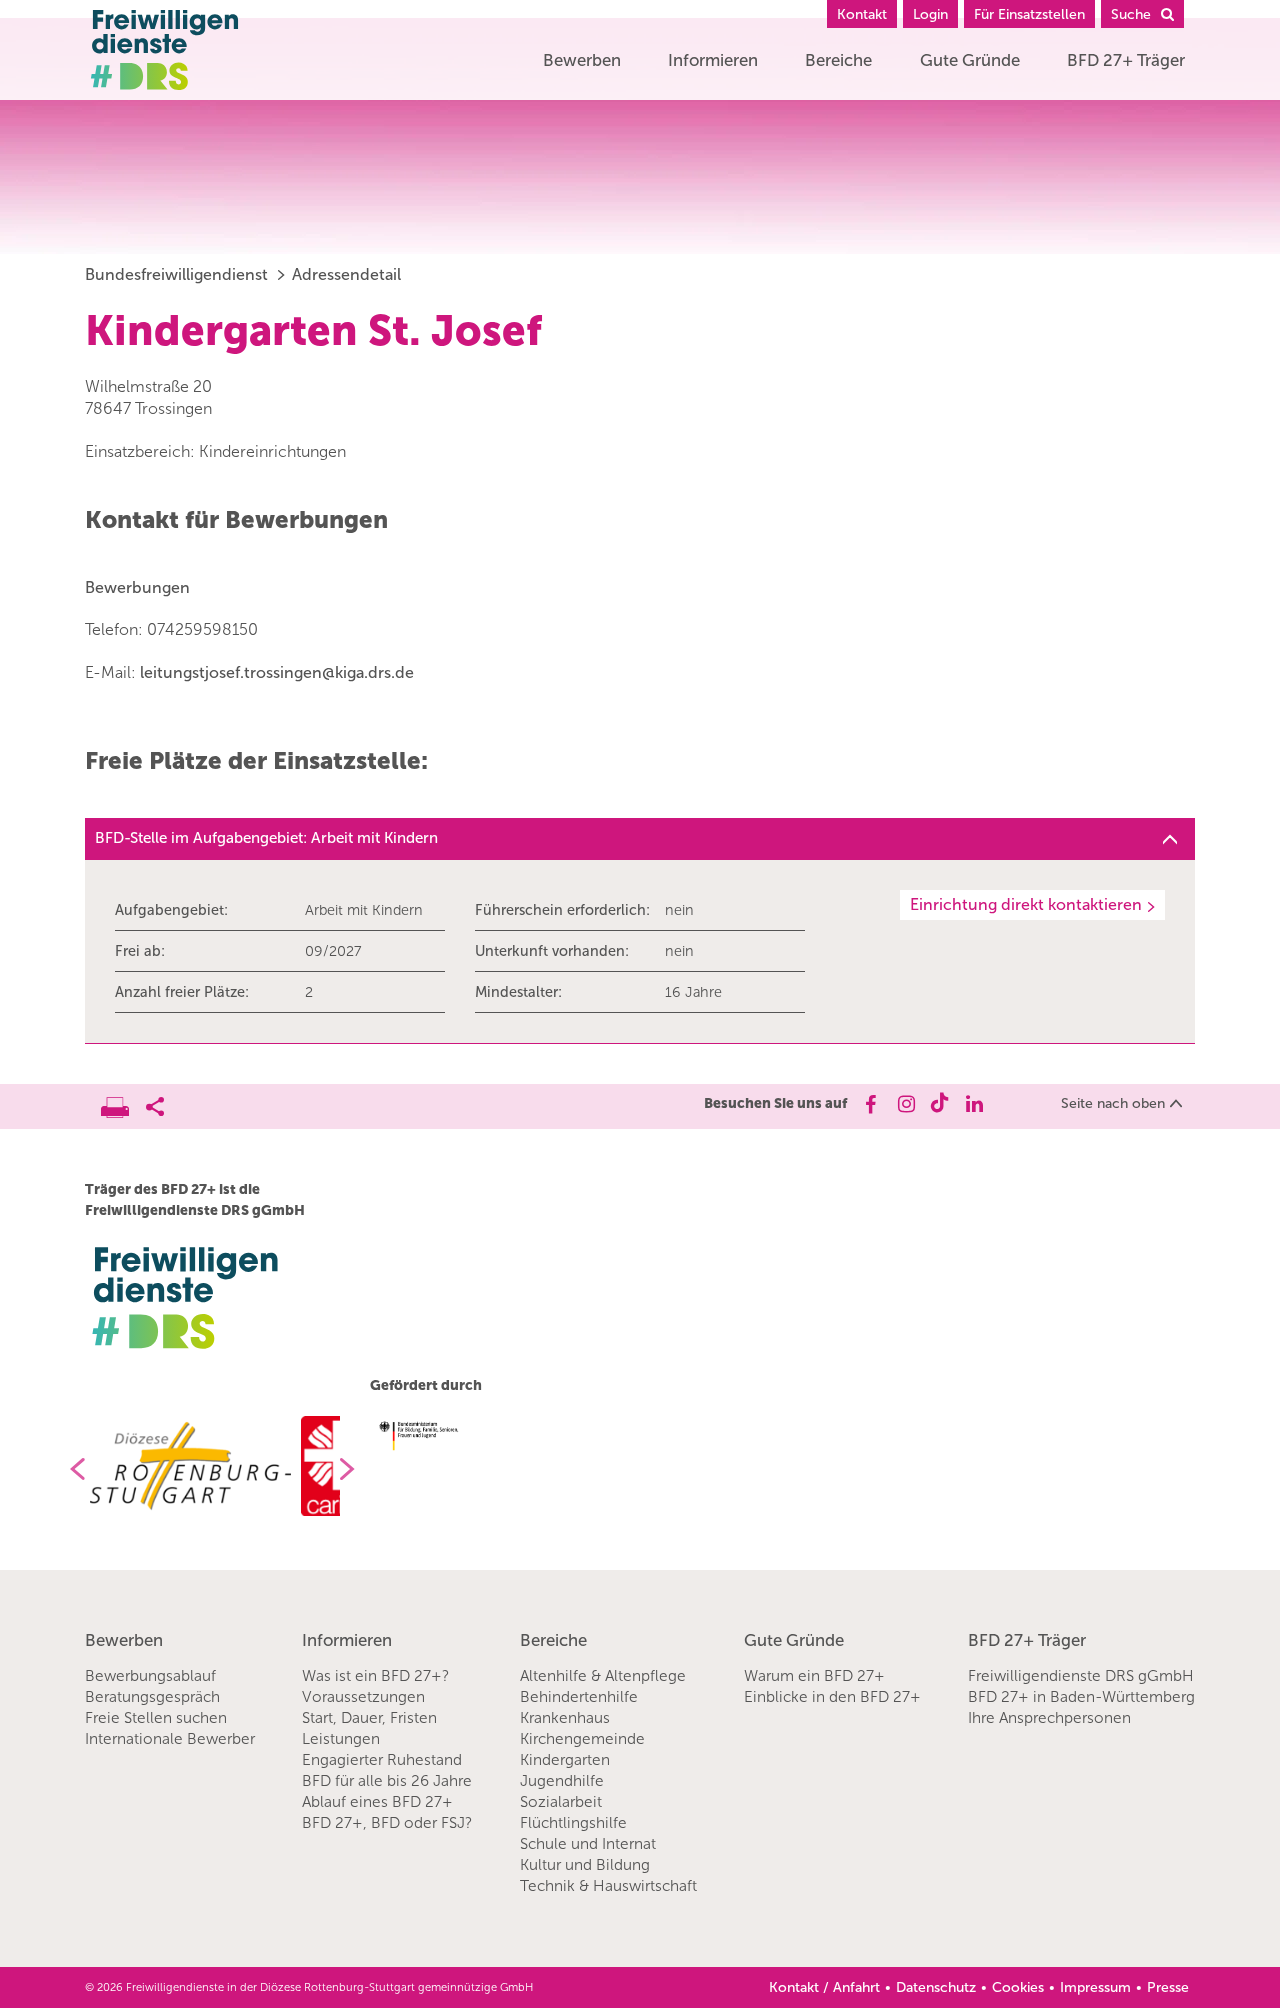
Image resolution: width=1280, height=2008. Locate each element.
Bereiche (838, 60)
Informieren (713, 60)
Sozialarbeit (561, 1802)
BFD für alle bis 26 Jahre (387, 1781)
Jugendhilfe (562, 1781)
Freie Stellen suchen (156, 1718)
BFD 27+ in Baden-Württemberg (1081, 1697)
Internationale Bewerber (170, 1739)
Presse (1168, 1987)
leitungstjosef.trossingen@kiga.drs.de (277, 672)
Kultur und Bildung (585, 1865)
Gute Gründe (970, 60)
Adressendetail (346, 274)
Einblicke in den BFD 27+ (832, 1697)
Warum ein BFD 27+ (814, 1676)
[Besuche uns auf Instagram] (904, 1104)
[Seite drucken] (123, 1102)
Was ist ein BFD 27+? (375, 1676)
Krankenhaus (565, 1718)
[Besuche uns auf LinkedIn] (974, 1104)
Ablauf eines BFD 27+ (377, 1802)
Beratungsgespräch (152, 1697)
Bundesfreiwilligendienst (176, 274)
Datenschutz (936, 1987)
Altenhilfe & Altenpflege (603, 1676)
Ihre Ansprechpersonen (1049, 1718)
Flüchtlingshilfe (573, 1823)
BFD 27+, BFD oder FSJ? (387, 1823)
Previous (70, 1469)
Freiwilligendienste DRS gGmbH (1081, 1676)
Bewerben (582, 60)
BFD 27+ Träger (1126, 60)
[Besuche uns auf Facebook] (869, 1104)
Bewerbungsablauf (150, 1676)
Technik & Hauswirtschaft (608, 1886)
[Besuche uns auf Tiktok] (939, 1104)
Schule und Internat (588, 1844)
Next (355, 1469)
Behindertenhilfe (579, 1697)
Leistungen (341, 1739)
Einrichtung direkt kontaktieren (1026, 904)
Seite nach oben (1113, 1103)
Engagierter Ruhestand (382, 1760)
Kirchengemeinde (582, 1739)
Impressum (1095, 1987)
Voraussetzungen (363, 1697)
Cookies (1018, 1987)
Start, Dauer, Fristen (369, 1718)
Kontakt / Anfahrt (824, 1987)
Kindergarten (565, 1760)
